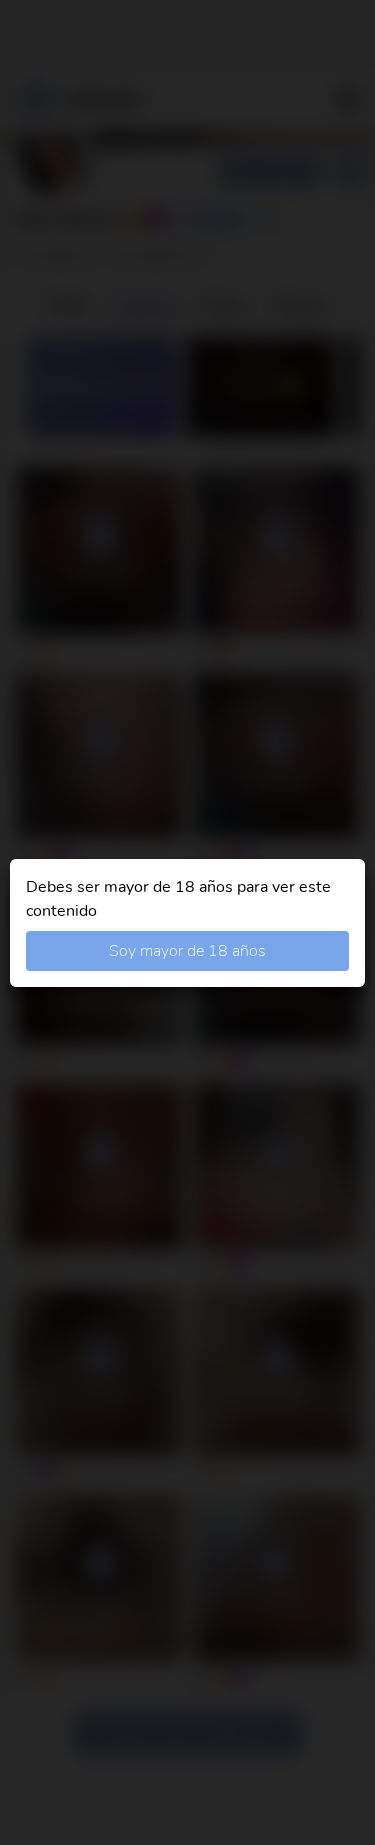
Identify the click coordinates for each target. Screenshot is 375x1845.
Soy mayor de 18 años (187, 951)
